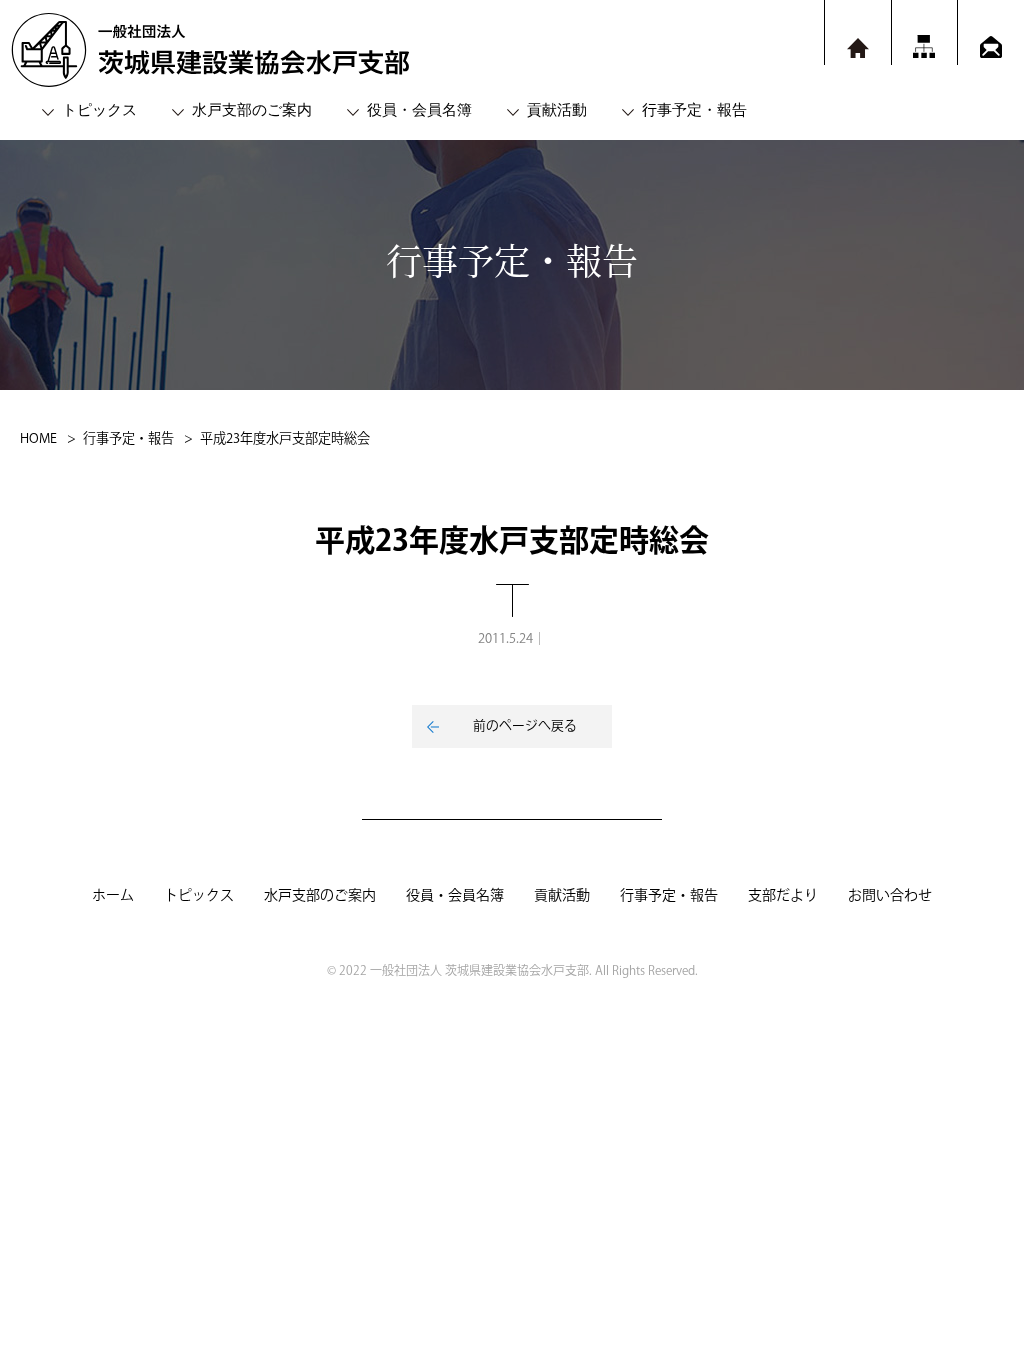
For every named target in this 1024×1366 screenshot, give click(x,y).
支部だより (783, 896)
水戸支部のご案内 (252, 109)
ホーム (113, 896)
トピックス (99, 109)
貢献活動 (557, 109)
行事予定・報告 (694, 109)
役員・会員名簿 (419, 109)
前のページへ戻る (525, 726)
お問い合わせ (890, 896)
